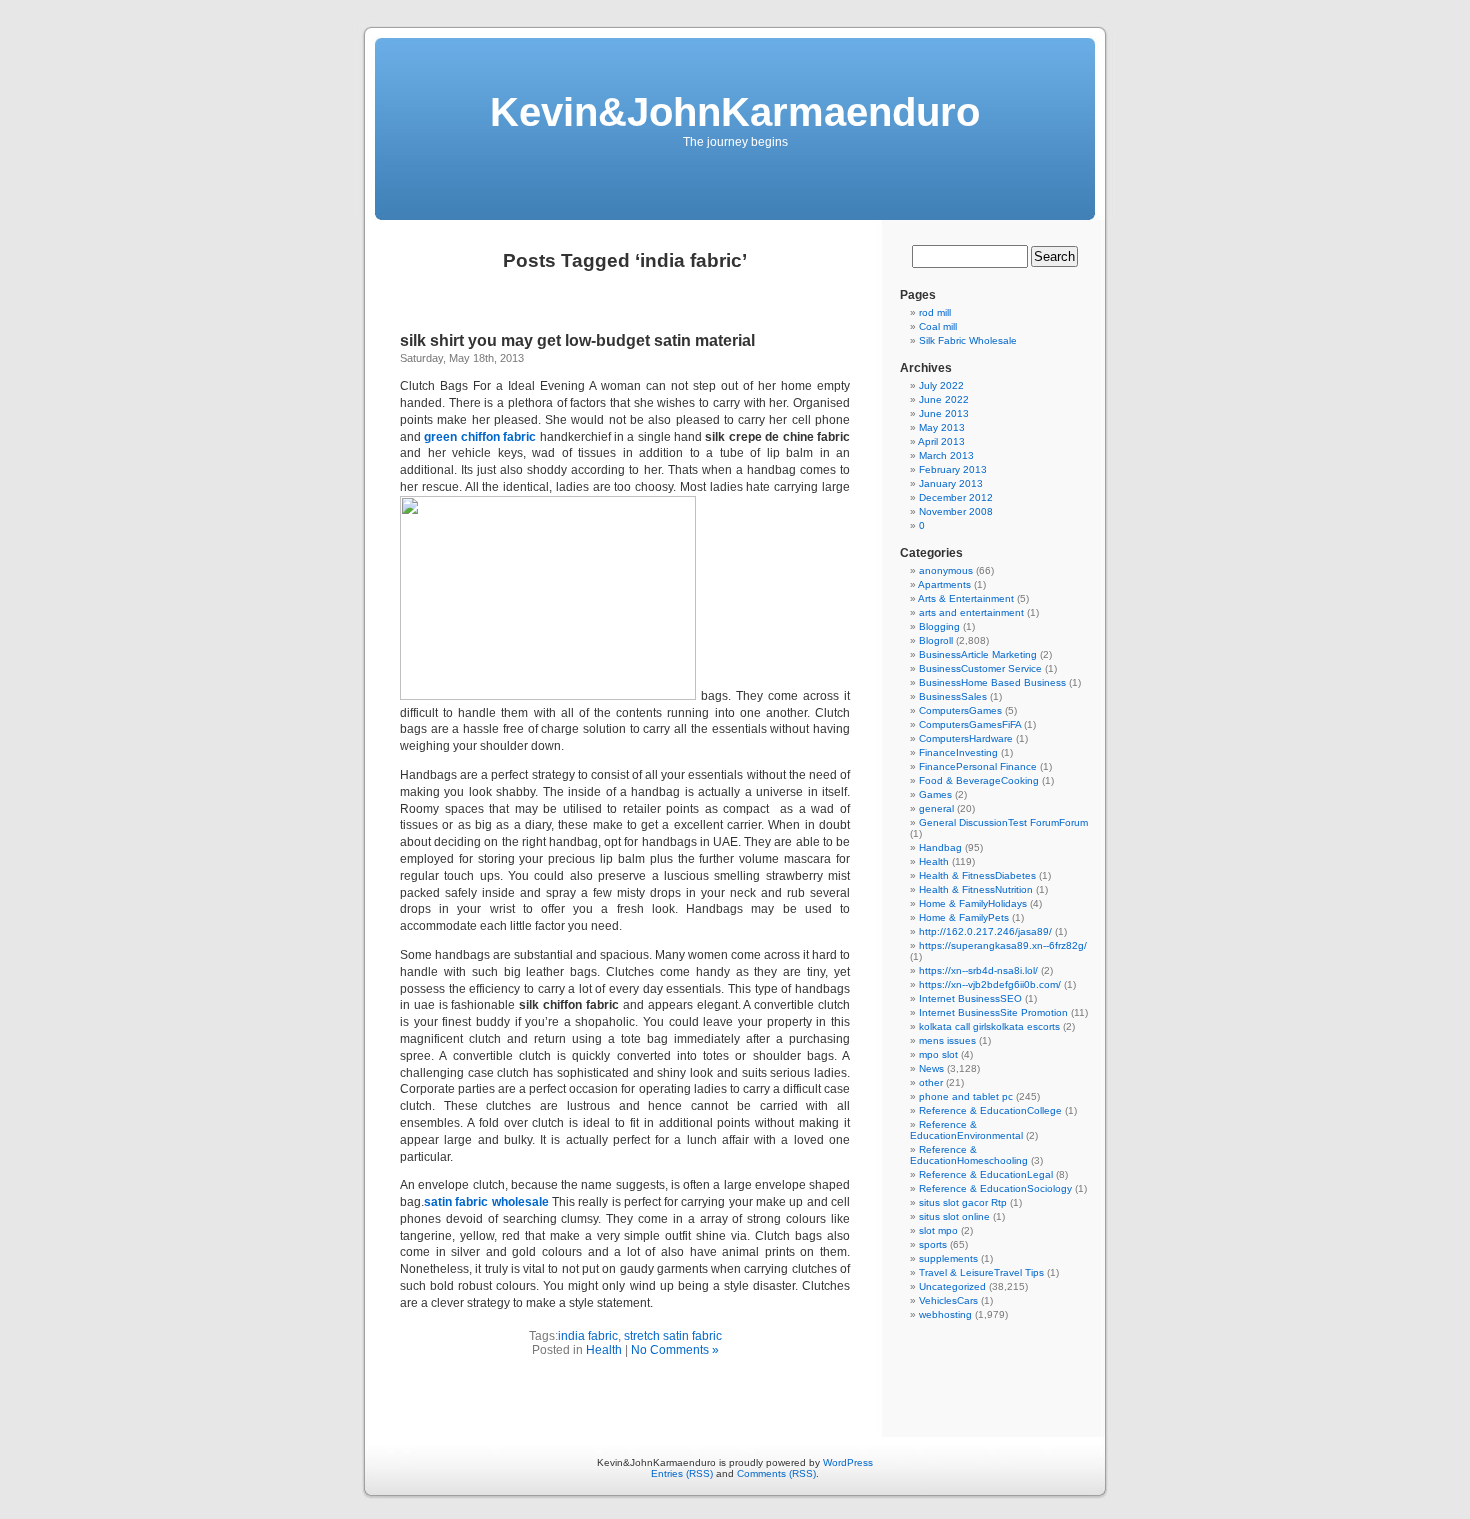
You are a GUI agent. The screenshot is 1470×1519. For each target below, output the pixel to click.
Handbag (940, 847)
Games (935, 794)
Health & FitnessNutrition (976, 889)
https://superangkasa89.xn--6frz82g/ (1003, 945)
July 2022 (941, 385)
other (931, 1082)
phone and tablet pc (966, 1096)
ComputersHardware (966, 738)
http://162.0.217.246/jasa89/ (985, 931)
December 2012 (956, 497)
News (931, 1068)
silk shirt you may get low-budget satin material (577, 340)
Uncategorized (952, 1286)
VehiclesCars (948, 1300)
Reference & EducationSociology (995, 1188)
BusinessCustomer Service (980, 668)
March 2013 (946, 455)
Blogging (939, 626)
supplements (948, 1258)
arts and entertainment (971, 612)
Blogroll (936, 640)
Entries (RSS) (682, 1473)
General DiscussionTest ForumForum (1003, 822)
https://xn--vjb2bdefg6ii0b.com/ (990, 984)
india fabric (588, 1336)
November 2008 (956, 511)
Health (604, 1350)
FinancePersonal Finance (978, 766)
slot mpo (938, 1230)
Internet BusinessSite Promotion (993, 1012)
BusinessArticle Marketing (978, 654)
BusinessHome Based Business (992, 682)
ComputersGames (960, 710)
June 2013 (944, 413)
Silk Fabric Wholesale (968, 340)
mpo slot (938, 1054)
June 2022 (944, 399)
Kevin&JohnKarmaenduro (735, 112)
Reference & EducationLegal (986, 1174)
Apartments (944, 584)
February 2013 (953, 469)
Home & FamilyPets (964, 917)
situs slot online (954, 1216)
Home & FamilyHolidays (973, 903)
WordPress (848, 1462)
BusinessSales (953, 696)
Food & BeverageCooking (979, 780)
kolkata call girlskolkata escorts (989, 1026)
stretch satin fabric (673, 1336)
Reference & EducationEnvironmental (966, 1130)
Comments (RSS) (776, 1473)
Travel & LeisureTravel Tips (981, 1272)
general (936, 808)
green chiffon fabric (480, 437)
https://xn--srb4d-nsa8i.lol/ (978, 970)
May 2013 (942, 427)
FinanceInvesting (958, 752)
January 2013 (951, 483)
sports (933, 1244)
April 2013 (941, 441)
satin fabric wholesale (486, 1202)
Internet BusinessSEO (970, 998)
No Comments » (675, 1350)
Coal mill (938, 326)
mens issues (947, 1040)
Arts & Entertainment (966, 598)
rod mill (935, 312)
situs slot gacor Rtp (963, 1202)
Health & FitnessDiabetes (977, 875)
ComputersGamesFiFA (970, 724)
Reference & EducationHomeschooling (969, 1155)
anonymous (946, 570)
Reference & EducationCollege (990, 1110)
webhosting (945, 1314)
